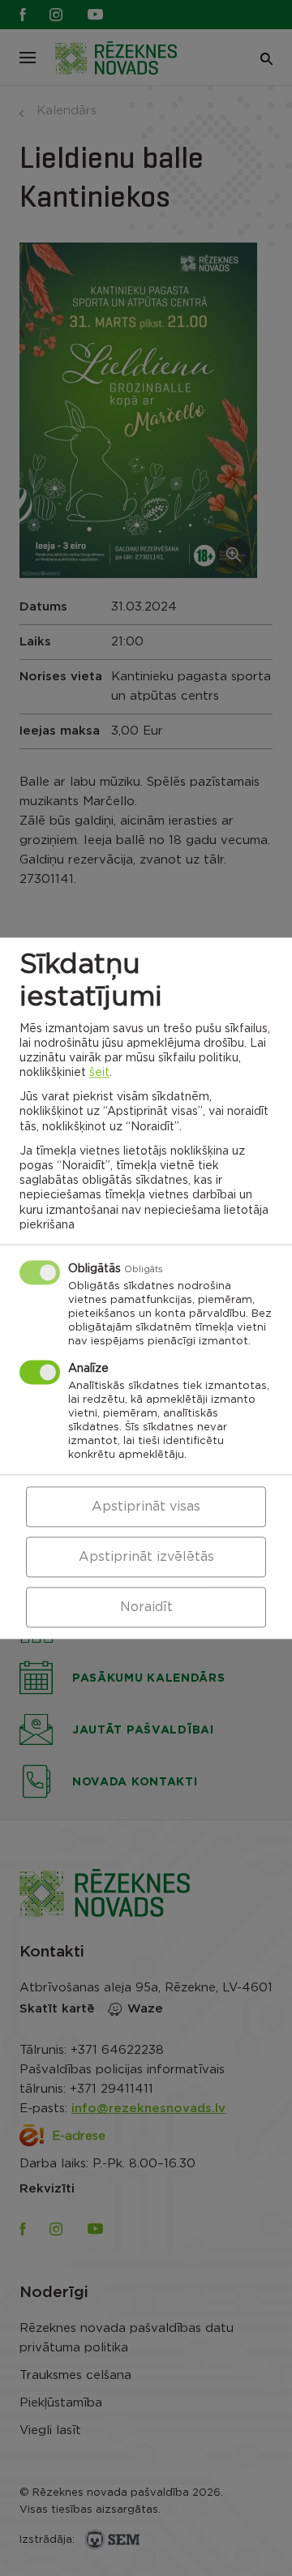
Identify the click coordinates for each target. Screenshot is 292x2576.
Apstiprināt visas (146, 1507)
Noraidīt (146, 1607)
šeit (99, 1073)
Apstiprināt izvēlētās (146, 1557)
